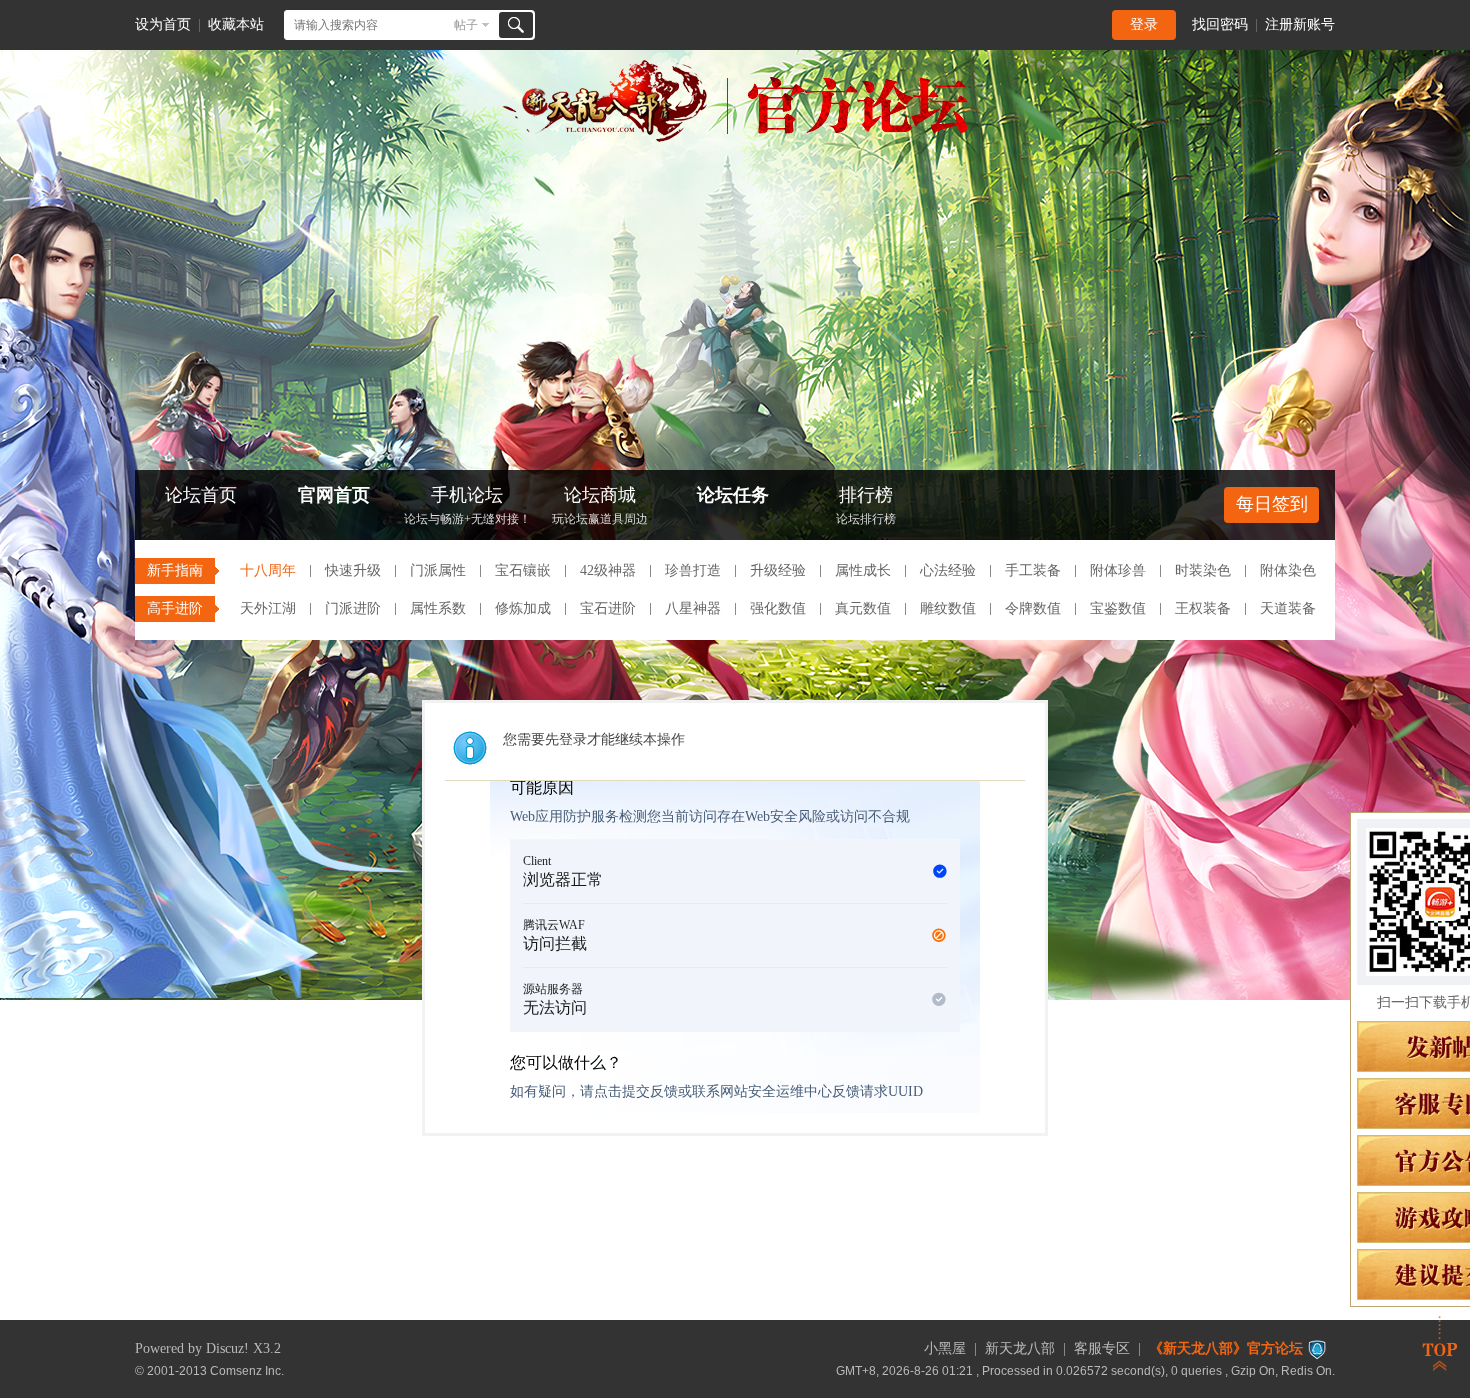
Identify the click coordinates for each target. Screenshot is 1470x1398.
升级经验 (778, 570)
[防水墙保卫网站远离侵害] (1317, 1348)
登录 (1144, 24)
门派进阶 (353, 608)
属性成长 (863, 570)
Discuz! (227, 1348)
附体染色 (1288, 570)
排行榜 (866, 505)
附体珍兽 (1118, 570)
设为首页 (163, 24)
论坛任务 (733, 495)
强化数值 (778, 608)
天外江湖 (268, 608)
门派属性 (438, 570)
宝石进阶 (608, 608)
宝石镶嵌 (523, 570)
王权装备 (1203, 608)
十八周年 (268, 570)
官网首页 (334, 495)
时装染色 (1203, 570)
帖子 (466, 25)
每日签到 (1272, 504)
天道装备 (1288, 608)
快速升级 (353, 570)
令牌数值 (1033, 608)
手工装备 (1033, 570)
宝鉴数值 (1118, 608)
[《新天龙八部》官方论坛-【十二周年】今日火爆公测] (735, 138)
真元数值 (863, 608)
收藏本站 (236, 24)
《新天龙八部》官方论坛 (1226, 1348)
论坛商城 (600, 505)
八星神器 (693, 608)
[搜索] (516, 25)
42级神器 (608, 570)
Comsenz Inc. (247, 1370)
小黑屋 (945, 1348)
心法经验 (948, 570)
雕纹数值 (948, 608)
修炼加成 (523, 608)
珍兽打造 (693, 570)
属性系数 (438, 608)
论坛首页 (201, 495)
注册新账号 (1300, 24)
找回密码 (1220, 24)
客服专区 (1102, 1348)
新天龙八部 (1020, 1348)
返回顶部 (1440, 1343)
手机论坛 (467, 505)
